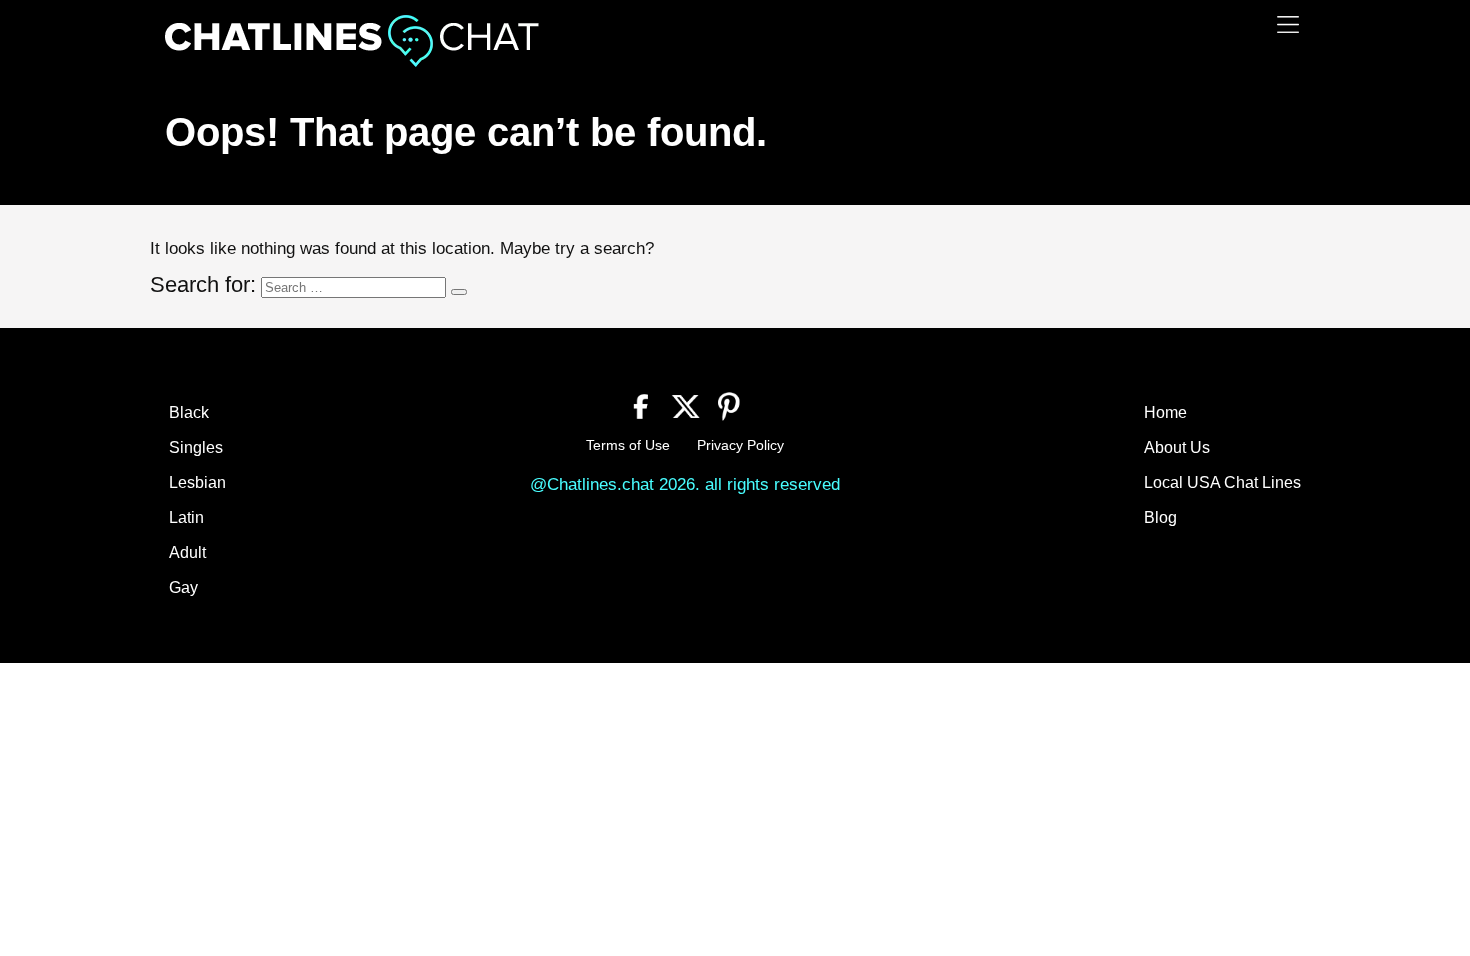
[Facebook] (641, 404)
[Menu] (1288, 24)
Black (189, 412)
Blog (1160, 517)
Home (1165, 412)
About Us (1177, 447)
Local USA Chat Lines (1222, 482)
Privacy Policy (740, 445)
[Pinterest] (729, 404)
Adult (187, 552)
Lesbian (197, 482)
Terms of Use (628, 445)
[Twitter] (685, 404)
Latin (186, 517)
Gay (183, 587)
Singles (196, 447)
